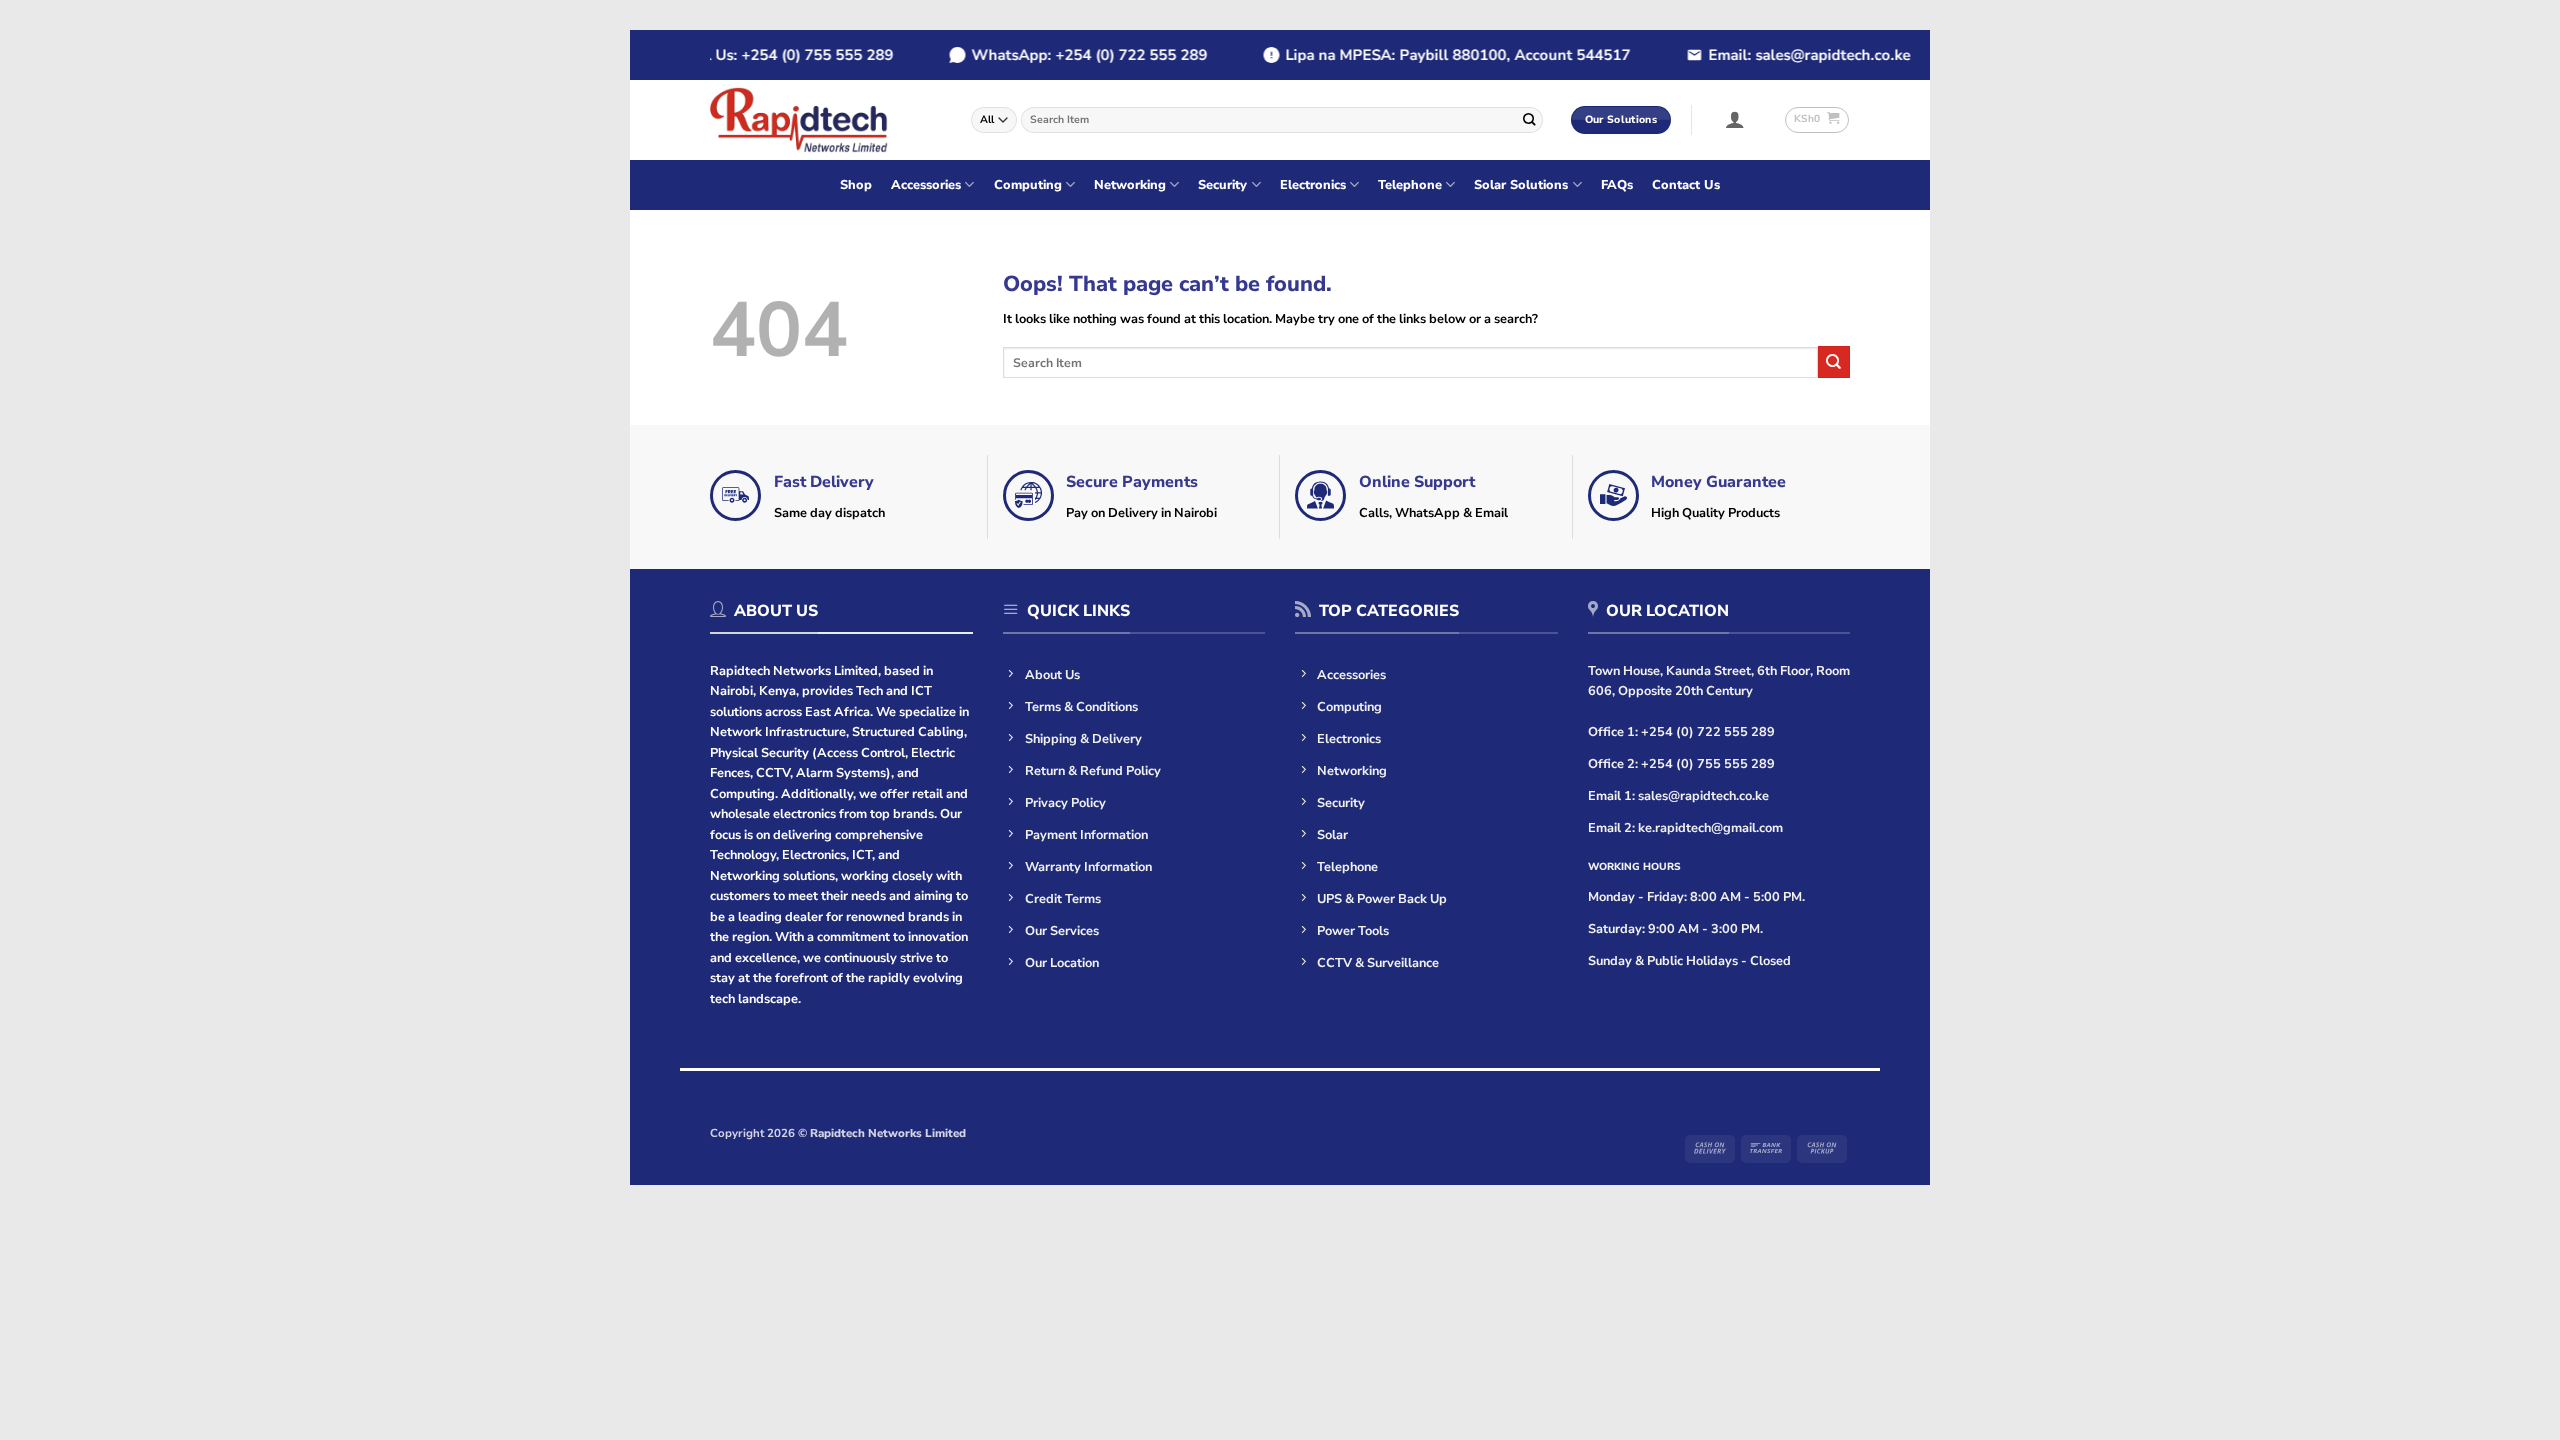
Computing (1028, 185)
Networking (1130, 185)
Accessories (926, 185)
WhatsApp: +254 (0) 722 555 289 (1061, 55)
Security (1222, 185)
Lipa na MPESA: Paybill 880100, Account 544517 (1429, 55)
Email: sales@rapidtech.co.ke (1781, 55)
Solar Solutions (1521, 185)
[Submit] (1529, 119)
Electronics (1313, 185)
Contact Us (1686, 185)
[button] (1735, 119)
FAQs (1617, 185)
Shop (856, 185)
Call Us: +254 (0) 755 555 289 (760, 55)
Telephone (1410, 185)
